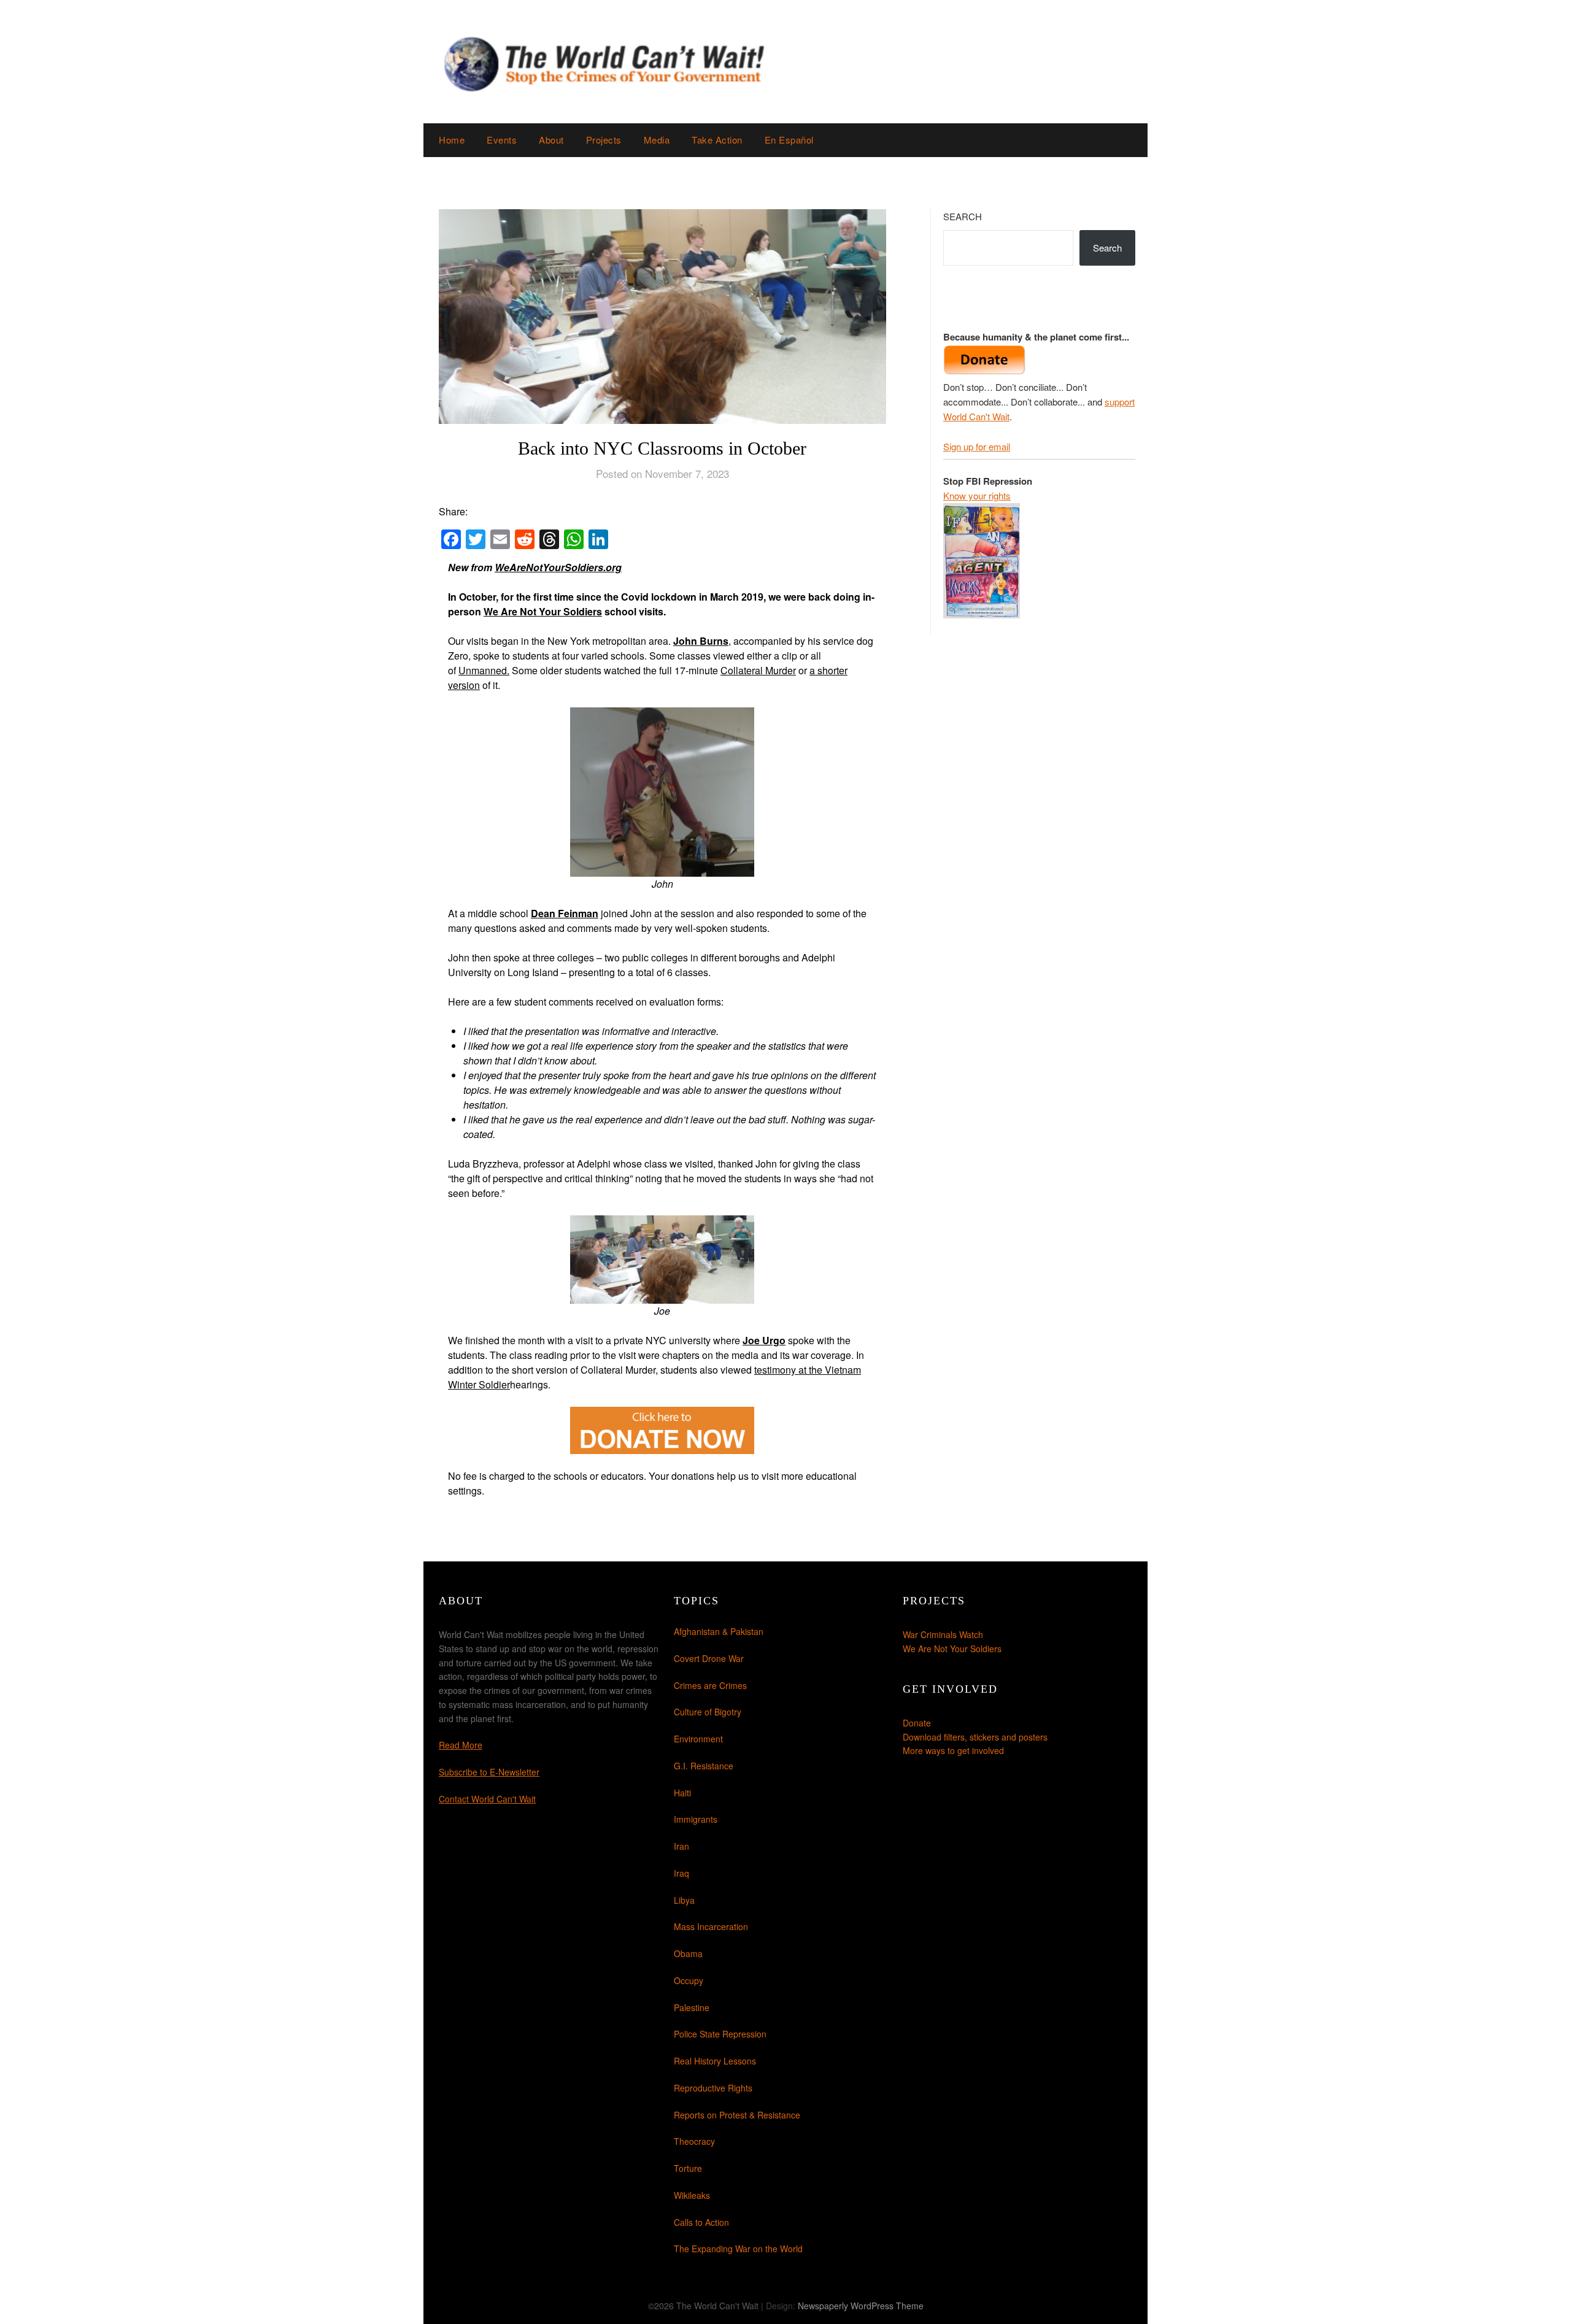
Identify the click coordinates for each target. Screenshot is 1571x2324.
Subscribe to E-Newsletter (489, 1772)
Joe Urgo (764, 1340)
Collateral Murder (758, 670)
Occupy (689, 1980)
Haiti (682, 1793)
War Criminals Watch (943, 1634)
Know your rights (977, 495)
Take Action (717, 140)
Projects (604, 140)
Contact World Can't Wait (487, 1799)
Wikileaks (692, 2195)
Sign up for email (977, 446)
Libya (684, 1900)
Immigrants (696, 1819)
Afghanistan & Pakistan (719, 1631)
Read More (461, 1745)
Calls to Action (701, 2222)
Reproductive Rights (713, 2088)
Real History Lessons (715, 2061)
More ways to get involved (953, 1750)
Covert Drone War (709, 1658)
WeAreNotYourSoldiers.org (558, 567)
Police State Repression (720, 2034)
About (551, 140)
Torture (688, 2168)
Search (963, 216)
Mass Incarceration (711, 1926)
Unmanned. (484, 670)
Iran (681, 1846)
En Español (789, 140)
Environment (698, 1739)
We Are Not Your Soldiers (543, 611)
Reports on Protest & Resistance (737, 2115)
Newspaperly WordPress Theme (861, 2306)
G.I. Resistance (704, 1766)
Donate (917, 1723)
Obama (688, 1953)
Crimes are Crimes (710, 1685)
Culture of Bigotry (708, 1712)
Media (657, 140)
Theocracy (694, 2141)
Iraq (681, 1873)
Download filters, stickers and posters (975, 1737)
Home (452, 140)
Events (502, 140)
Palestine (692, 2007)
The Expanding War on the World (738, 2249)
